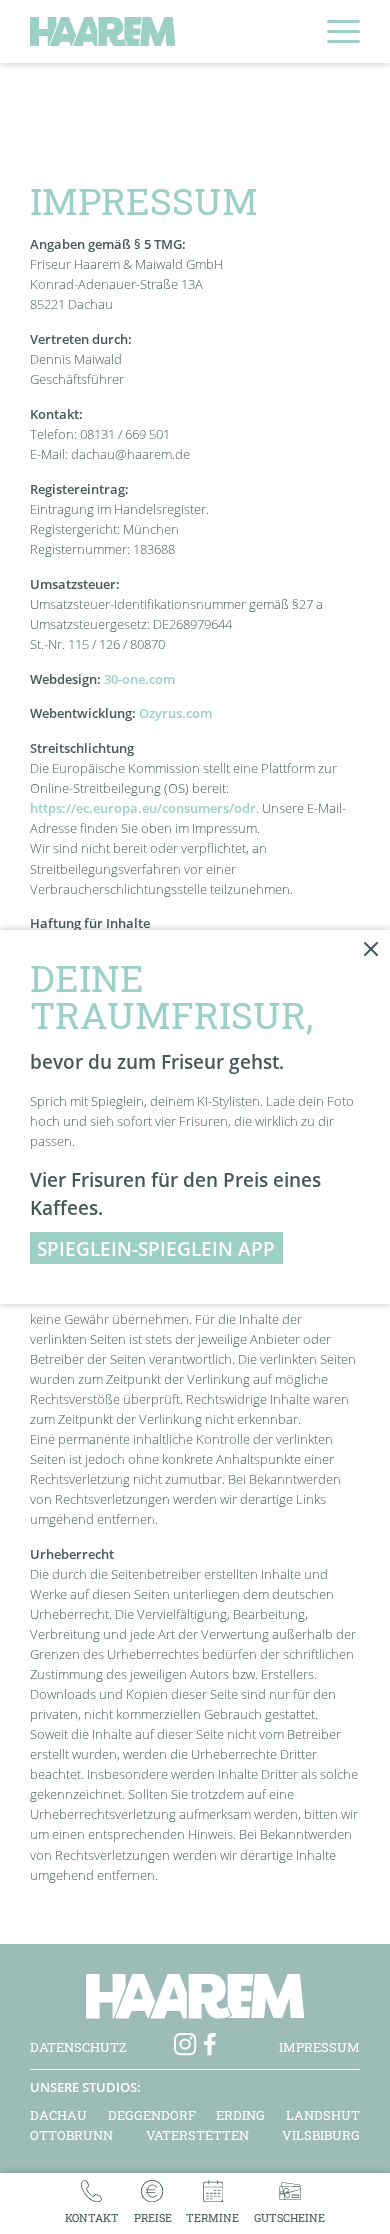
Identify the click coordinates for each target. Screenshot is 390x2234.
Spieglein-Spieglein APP (156, 1248)
